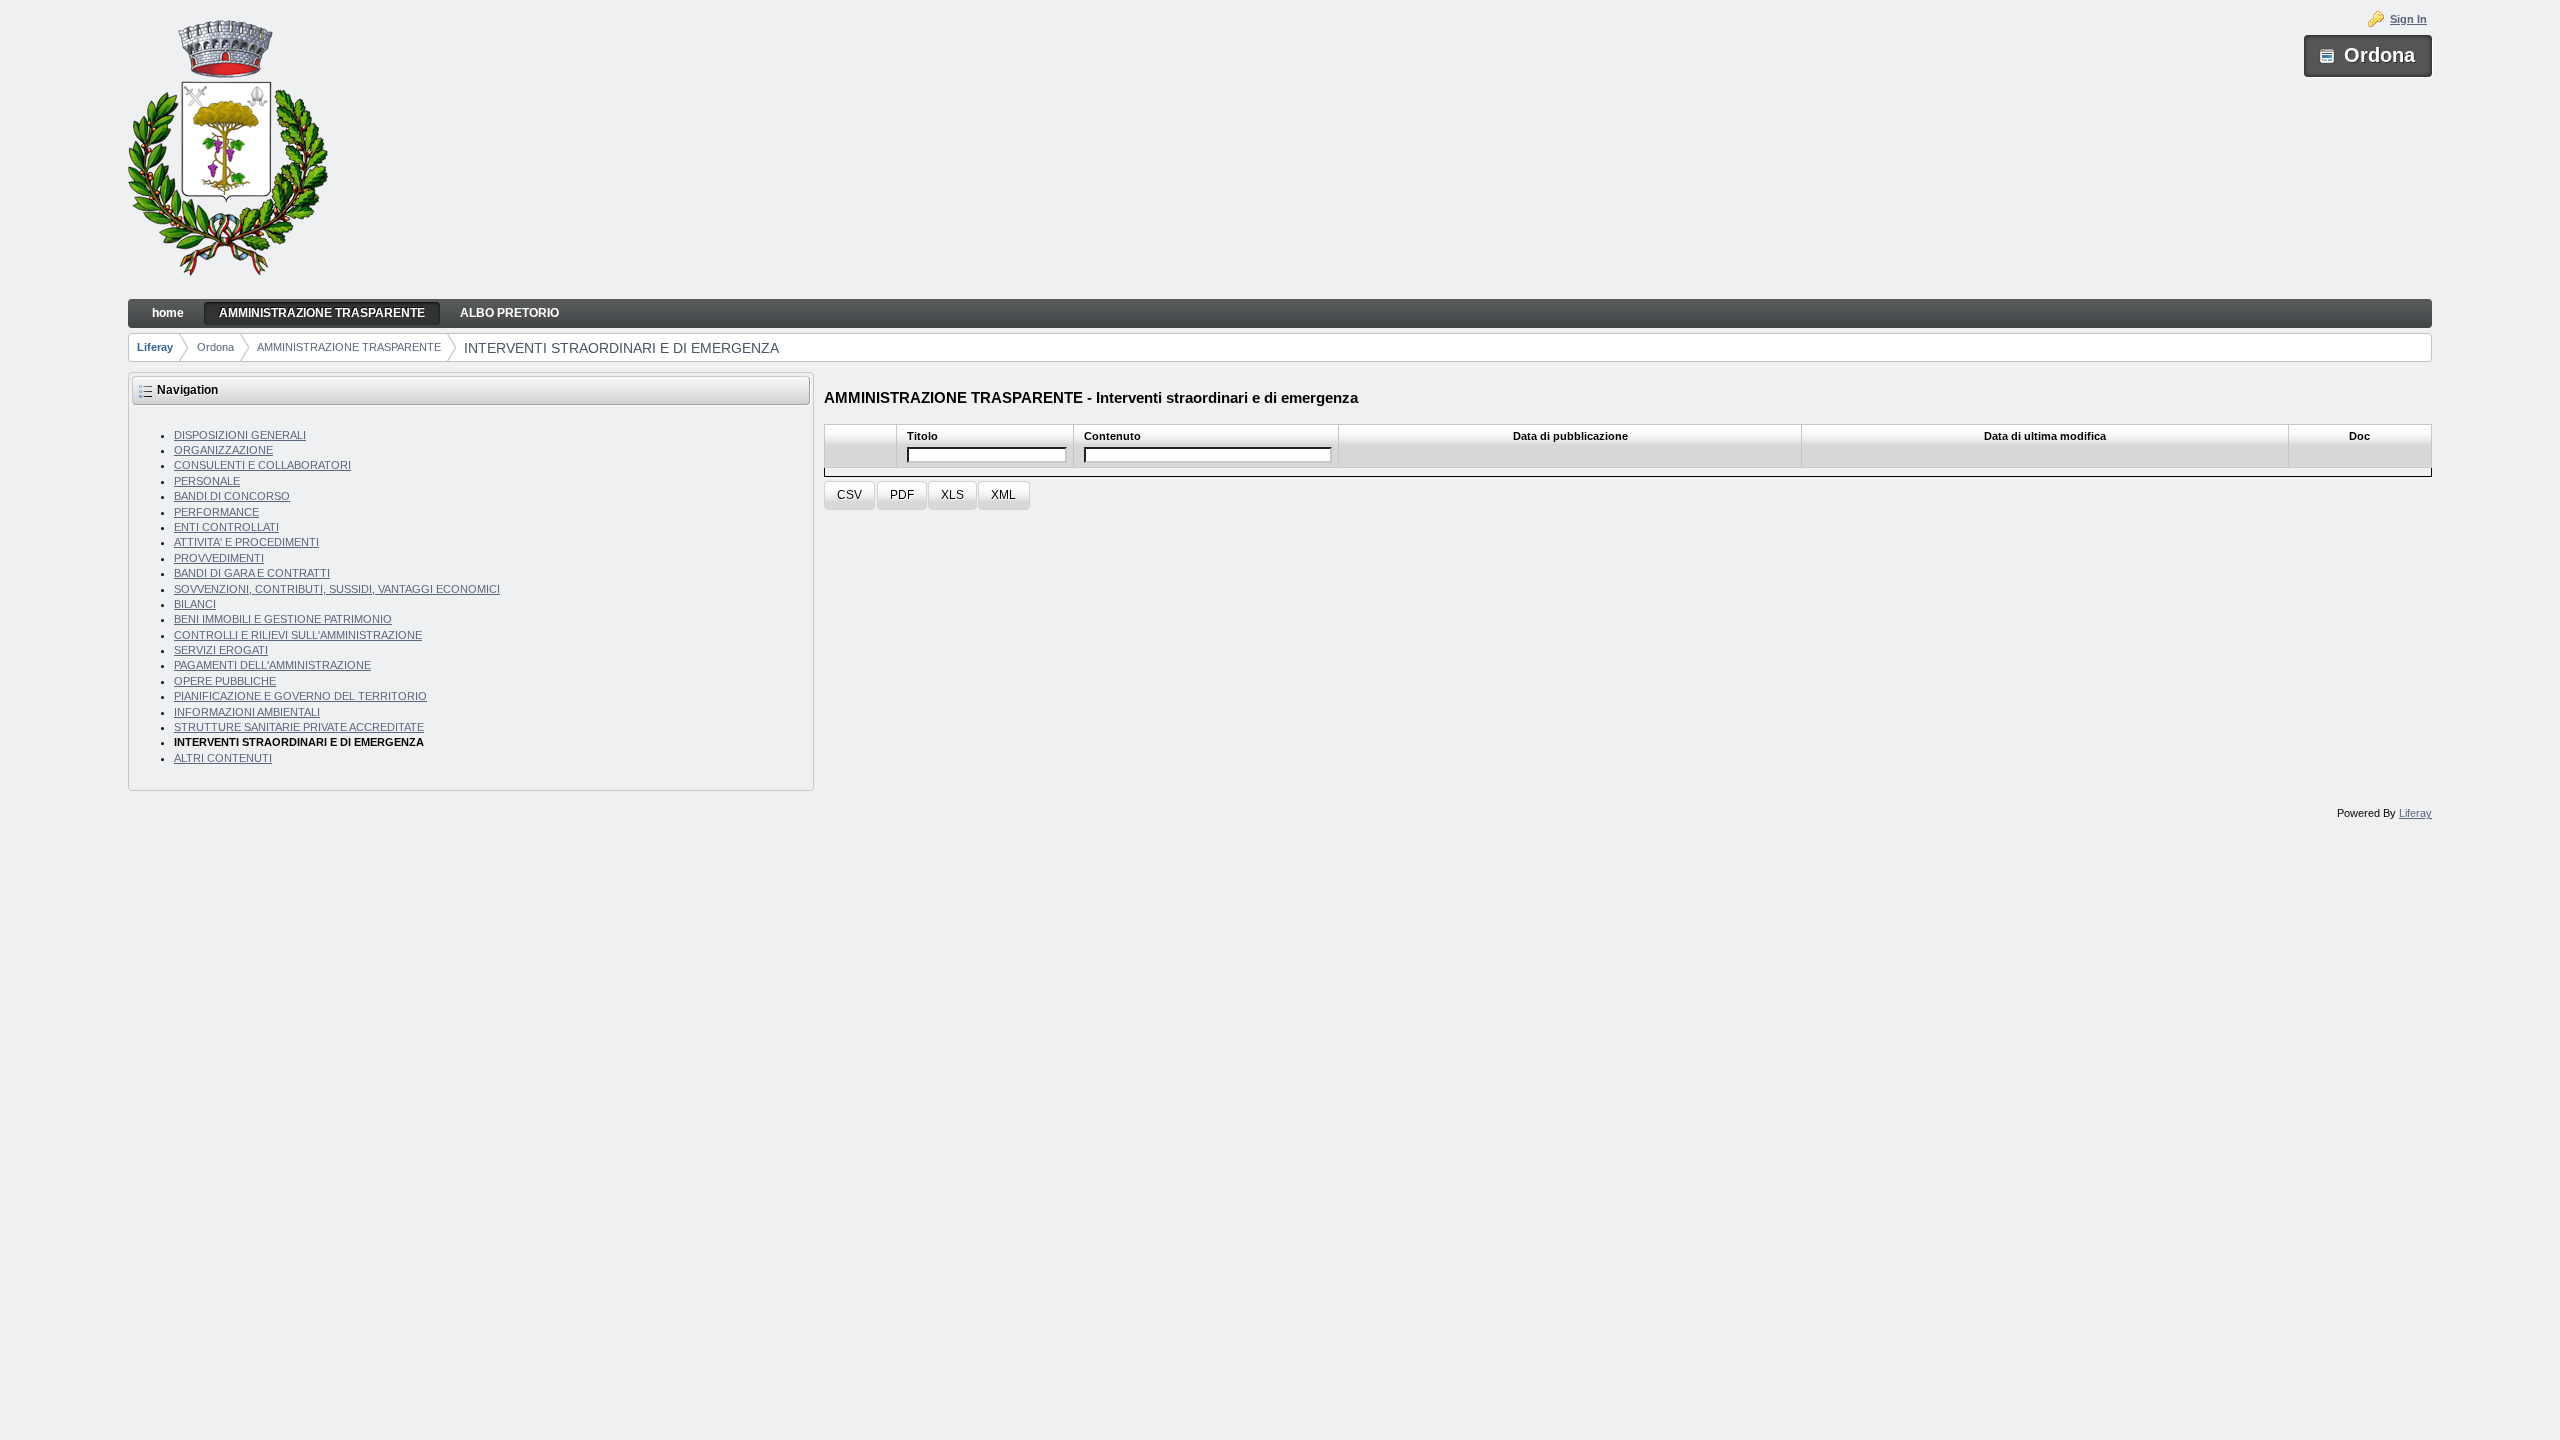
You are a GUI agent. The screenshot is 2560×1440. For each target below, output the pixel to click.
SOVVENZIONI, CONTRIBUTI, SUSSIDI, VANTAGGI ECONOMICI (337, 589)
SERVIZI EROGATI (221, 650)
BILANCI (195, 604)
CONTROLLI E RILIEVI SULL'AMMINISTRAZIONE (298, 635)
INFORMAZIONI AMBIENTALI (247, 712)
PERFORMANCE (216, 512)
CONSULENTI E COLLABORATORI (262, 465)
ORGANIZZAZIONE (223, 450)
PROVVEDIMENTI (219, 558)
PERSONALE (207, 481)
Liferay (155, 347)
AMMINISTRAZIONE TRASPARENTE (349, 347)
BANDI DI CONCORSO (232, 496)
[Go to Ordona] (228, 150)
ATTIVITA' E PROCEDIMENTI (246, 542)
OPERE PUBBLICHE (225, 681)
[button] (849, 495)
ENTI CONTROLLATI (226, 527)
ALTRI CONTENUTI (223, 758)
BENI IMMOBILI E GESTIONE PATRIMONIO (283, 619)
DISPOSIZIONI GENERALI (240, 435)
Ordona (215, 347)
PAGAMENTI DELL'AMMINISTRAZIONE (272, 665)
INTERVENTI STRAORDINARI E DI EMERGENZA (621, 348)
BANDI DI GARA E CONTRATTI (252, 573)
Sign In (2408, 19)
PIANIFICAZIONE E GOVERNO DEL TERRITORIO (300, 696)
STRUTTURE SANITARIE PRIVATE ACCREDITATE (299, 727)
